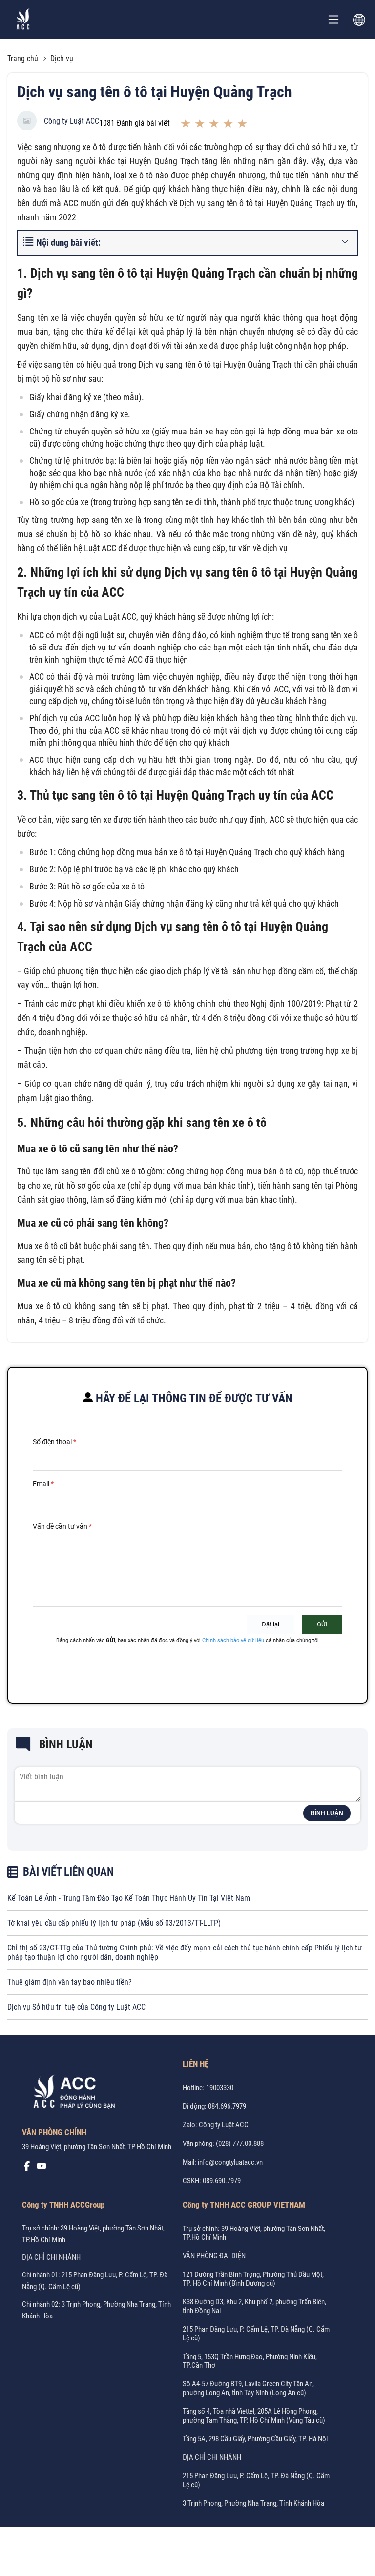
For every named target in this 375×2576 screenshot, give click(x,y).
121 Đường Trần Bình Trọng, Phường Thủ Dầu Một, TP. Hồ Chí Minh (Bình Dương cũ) (253, 2279)
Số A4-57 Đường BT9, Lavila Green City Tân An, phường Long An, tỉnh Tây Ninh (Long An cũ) (248, 2388)
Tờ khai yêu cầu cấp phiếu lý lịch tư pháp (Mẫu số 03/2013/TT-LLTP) (114, 1923)
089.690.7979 (222, 2181)
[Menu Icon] (333, 20)
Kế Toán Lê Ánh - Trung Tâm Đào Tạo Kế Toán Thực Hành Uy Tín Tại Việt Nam (129, 1898)
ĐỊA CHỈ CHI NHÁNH (51, 2257)
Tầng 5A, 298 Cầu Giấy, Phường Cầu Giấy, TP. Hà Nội (255, 2439)
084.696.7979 (227, 2106)
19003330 (220, 2088)
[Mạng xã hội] (27, 2168)
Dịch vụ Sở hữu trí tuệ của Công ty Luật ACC (76, 2007)
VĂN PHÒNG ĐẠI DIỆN (214, 2256)
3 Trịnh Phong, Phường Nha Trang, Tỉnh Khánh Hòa (253, 2503)
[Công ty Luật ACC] (23, 20)
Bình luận (327, 1813)
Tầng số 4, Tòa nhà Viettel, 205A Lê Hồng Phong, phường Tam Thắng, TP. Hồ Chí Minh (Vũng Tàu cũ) (254, 2416)
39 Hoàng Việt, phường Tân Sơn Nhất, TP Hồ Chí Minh (97, 2147)
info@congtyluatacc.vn (230, 2162)
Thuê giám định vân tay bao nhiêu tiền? (70, 1982)
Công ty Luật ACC (72, 121)
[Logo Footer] (71, 2093)
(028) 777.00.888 (240, 2143)
